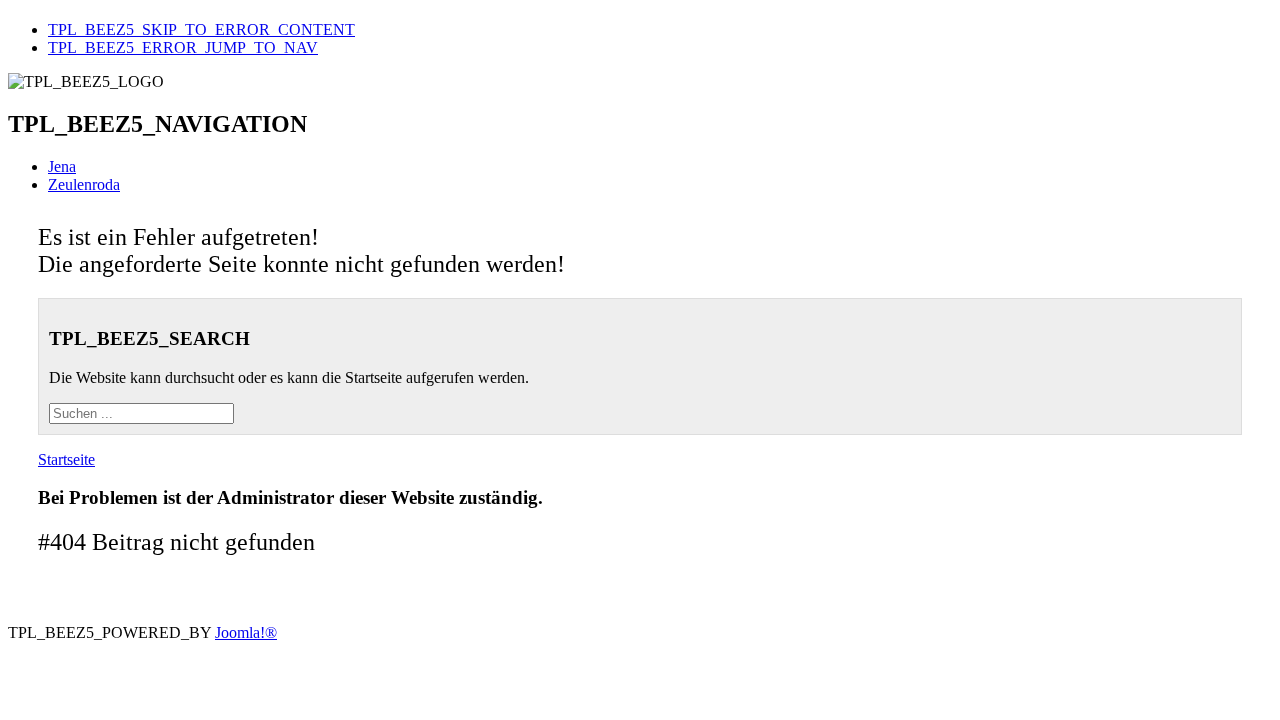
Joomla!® (246, 632)
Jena (62, 166)
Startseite (66, 459)
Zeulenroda (84, 184)
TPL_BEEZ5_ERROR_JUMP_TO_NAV (183, 47)
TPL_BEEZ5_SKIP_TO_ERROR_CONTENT (201, 29)
